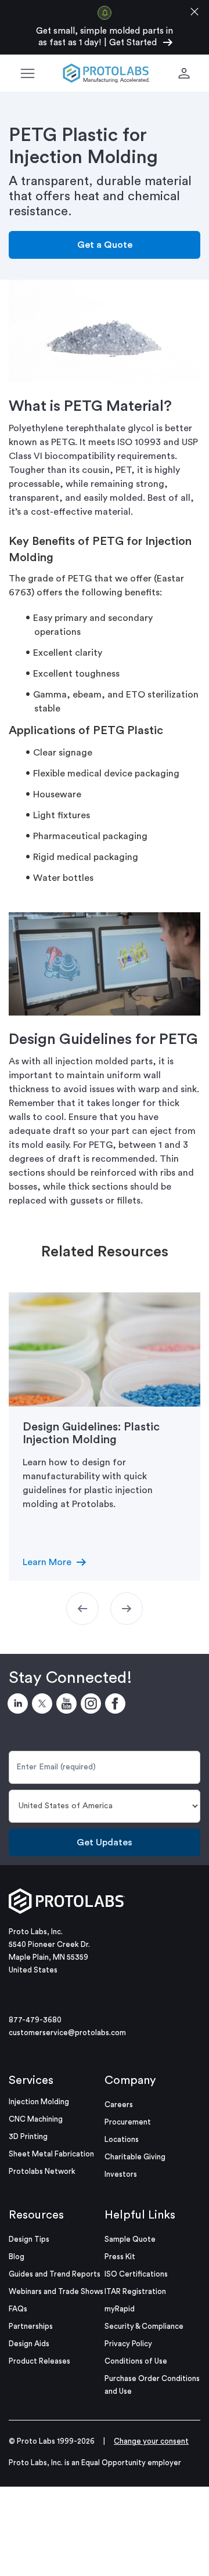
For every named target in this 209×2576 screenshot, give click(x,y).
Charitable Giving (135, 2157)
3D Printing (28, 2136)
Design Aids (29, 2344)
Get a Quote (105, 245)
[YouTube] (69, 1706)
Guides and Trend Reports (55, 2274)
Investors (121, 2174)
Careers (119, 2104)
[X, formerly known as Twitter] (44, 1706)
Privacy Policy (128, 2344)
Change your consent (151, 2441)
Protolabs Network (42, 2171)
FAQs (18, 2309)
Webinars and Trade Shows (56, 2291)
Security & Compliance (144, 2326)
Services (31, 2080)
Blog (17, 2257)
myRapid (120, 2309)
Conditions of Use (136, 2361)
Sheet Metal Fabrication (51, 2154)
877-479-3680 (35, 2020)
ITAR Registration (135, 2291)
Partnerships (31, 2326)
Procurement (128, 2122)
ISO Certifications (136, 2274)
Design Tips (29, 2239)
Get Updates (105, 1842)
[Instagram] (93, 1706)
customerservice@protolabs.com (67, 2033)
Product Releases (39, 2361)
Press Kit (120, 2257)
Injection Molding (39, 2102)
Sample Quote (130, 2239)
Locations (122, 2139)
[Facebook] (117, 1706)
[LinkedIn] (20, 1706)
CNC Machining (36, 2119)
